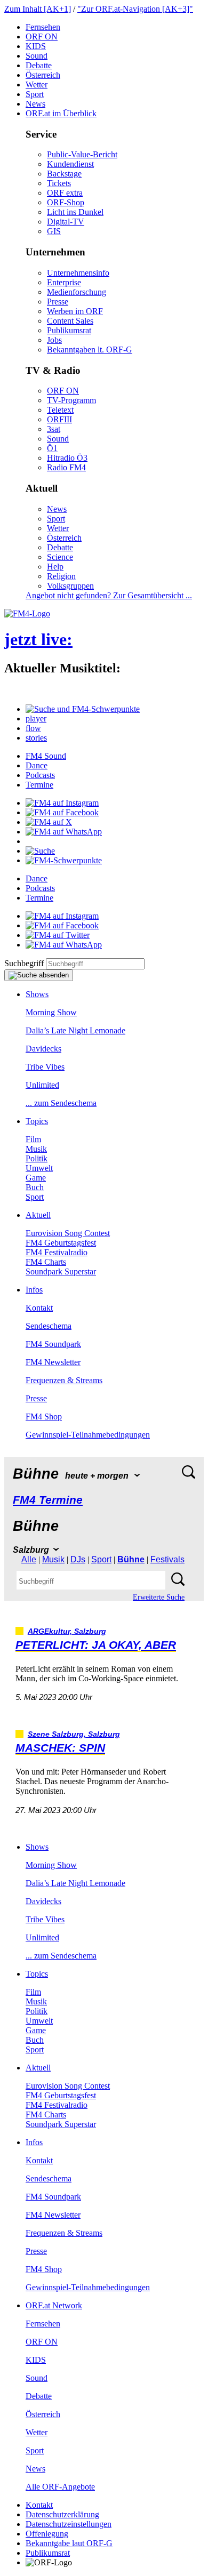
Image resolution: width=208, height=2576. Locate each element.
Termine (39, 785)
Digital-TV (66, 222)
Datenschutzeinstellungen (69, 2524)
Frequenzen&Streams (64, 1380)
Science (60, 557)
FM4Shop (44, 1417)
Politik (37, 1158)
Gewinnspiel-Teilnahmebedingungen (88, 1435)
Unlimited (42, 1085)
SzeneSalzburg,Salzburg (74, 1734)
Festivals (167, 1559)
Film (33, 1139)
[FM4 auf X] (49, 822)
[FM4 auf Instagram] (62, 803)
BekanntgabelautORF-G (69, 2543)
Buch (35, 1187)
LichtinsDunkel (75, 212)
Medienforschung (77, 292)
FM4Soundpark (53, 1344)
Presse (58, 302)
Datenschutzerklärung (62, 2514)
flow (33, 728)
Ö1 (52, 448)
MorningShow (51, 1012)
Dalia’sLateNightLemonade (75, 1030)
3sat (54, 429)
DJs (78, 1559)
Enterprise (64, 282)
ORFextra (65, 193)
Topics (37, 1121)
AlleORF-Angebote (60, 2487)
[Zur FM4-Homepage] (27, 613)
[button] (83, 709)
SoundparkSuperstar (61, 1271)
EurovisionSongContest (68, 1233)
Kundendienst (70, 164)
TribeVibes (45, 1067)
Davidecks (43, 1049)
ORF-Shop (66, 202)
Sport (35, 94)
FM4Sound (46, 756)
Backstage (64, 174)
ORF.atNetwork (54, 2305)
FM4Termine (48, 1500)
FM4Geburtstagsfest (61, 1243)
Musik (36, 1149)
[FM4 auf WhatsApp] (64, 832)
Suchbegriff (24, 963)
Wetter (37, 85)
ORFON (42, 37)
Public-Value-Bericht (82, 154)
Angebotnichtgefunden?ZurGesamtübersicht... (109, 595)
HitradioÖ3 (67, 458)
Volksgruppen (70, 586)
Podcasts (40, 775)
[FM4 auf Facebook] (62, 812)
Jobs (54, 340)
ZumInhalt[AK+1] (38, 9)
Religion (61, 576)
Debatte (39, 65)
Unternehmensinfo (78, 273)
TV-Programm (71, 400)
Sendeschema (49, 1326)
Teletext (60, 410)
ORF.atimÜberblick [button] (61, 113)
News (35, 104)
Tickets (59, 183)
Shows (37, 994)
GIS (54, 231)
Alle (29, 1559)
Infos (34, 1290)
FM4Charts (46, 1262)
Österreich (43, 75)
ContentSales (70, 321)
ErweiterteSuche (159, 1597)
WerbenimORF (75, 311)
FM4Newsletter (53, 1362)
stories (36, 738)
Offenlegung (47, 2534)
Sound (37, 56)
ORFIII (59, 419)
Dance (37, 765)
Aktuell (38, 1215)
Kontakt (39, 1308)
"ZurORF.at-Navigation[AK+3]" (135, 9)
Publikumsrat (69, 330)
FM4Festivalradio (57, 1252)
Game (36, 1178)
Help (55, 567)
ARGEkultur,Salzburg (67, 1631)
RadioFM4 (66, 467)
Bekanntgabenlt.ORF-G (90, 350)
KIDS (36, 46)
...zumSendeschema (61, 1103)
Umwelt (39, 1168)
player (36, 719)
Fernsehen (43, 27)
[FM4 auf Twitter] (58, 935)
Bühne (131, 1559)
